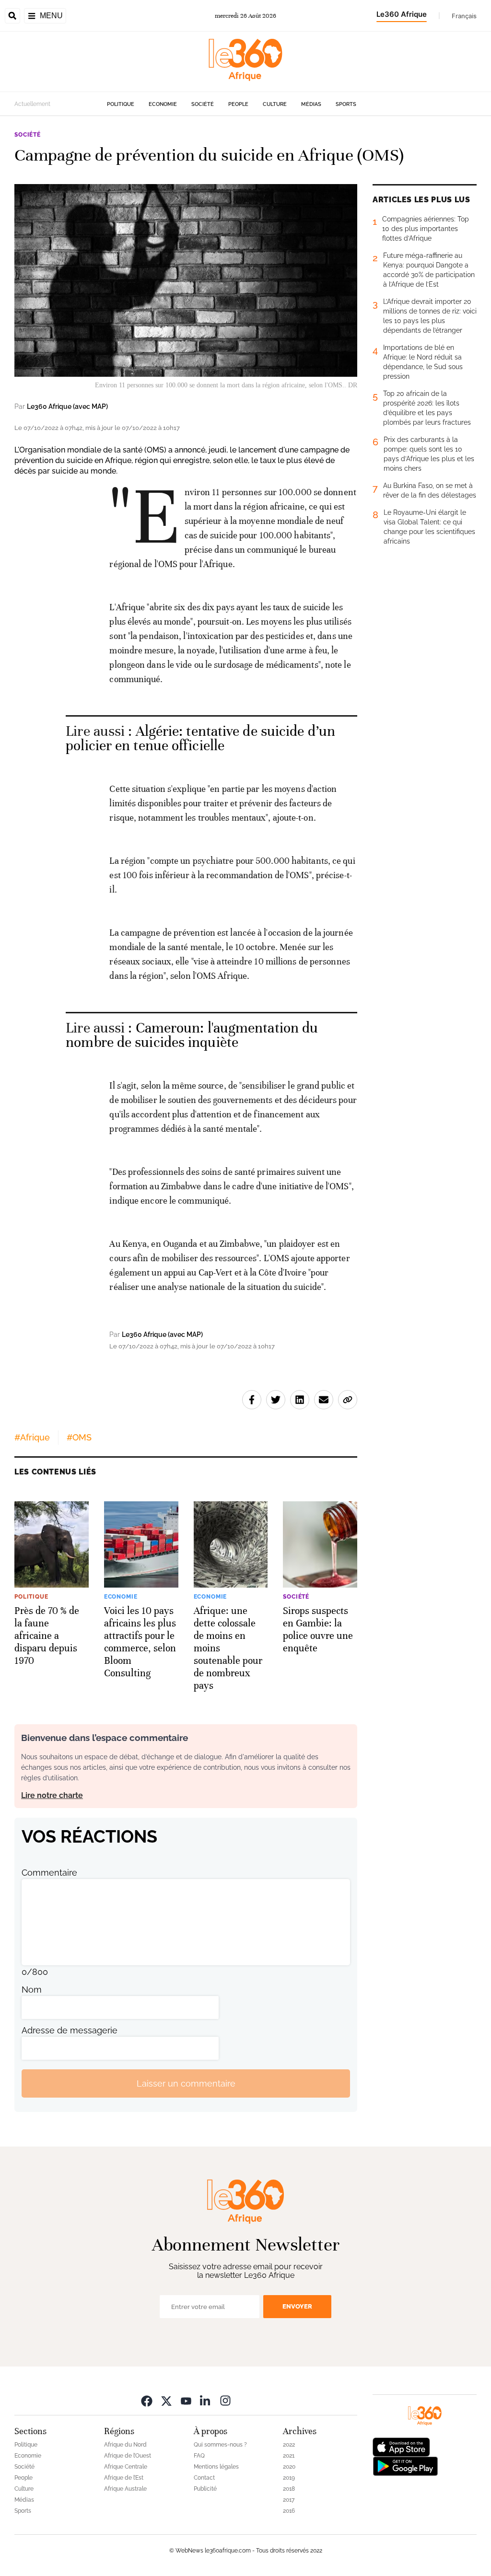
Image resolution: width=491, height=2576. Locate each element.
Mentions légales (216, 2467)
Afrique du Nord (125, 2445)
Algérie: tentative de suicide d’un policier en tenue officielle (200, 738)
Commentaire (49, 1873)
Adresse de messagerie (70, 2030)
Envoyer (297, 2306)
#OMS (79, 1437)
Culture (275, 104)
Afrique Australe (125, 2489)
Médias (311, 104)
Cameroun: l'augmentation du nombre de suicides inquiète (192, 1035)
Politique (121, 104)
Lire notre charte (52, 1795)
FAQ (199, 2456)
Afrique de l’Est (124, 2478)
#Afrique (32, 1437)
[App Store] (401, 2446)
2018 (289, 2489)
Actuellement (32, 104)
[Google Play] (405, 2466)
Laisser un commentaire (186, 2083)
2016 (289, 2511)
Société (203, 104)
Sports (346, 104)
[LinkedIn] (206, 2400)
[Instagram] (225, 2400)
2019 (289, 2478)
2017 (289, 2500)
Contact (204, 2478)
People (238, 104)
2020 (289, 2467)
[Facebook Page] (147, 2400)
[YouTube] (186, 2400)
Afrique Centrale (126, 2467)
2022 (289, 2445)
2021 (289, 2456)
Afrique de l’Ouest (128, 2456)
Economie (163, 104)
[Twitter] (166, 2400)
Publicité (205, 2489)
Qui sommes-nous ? (220, 2445)
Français (464, 16)
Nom (32, 1990)
